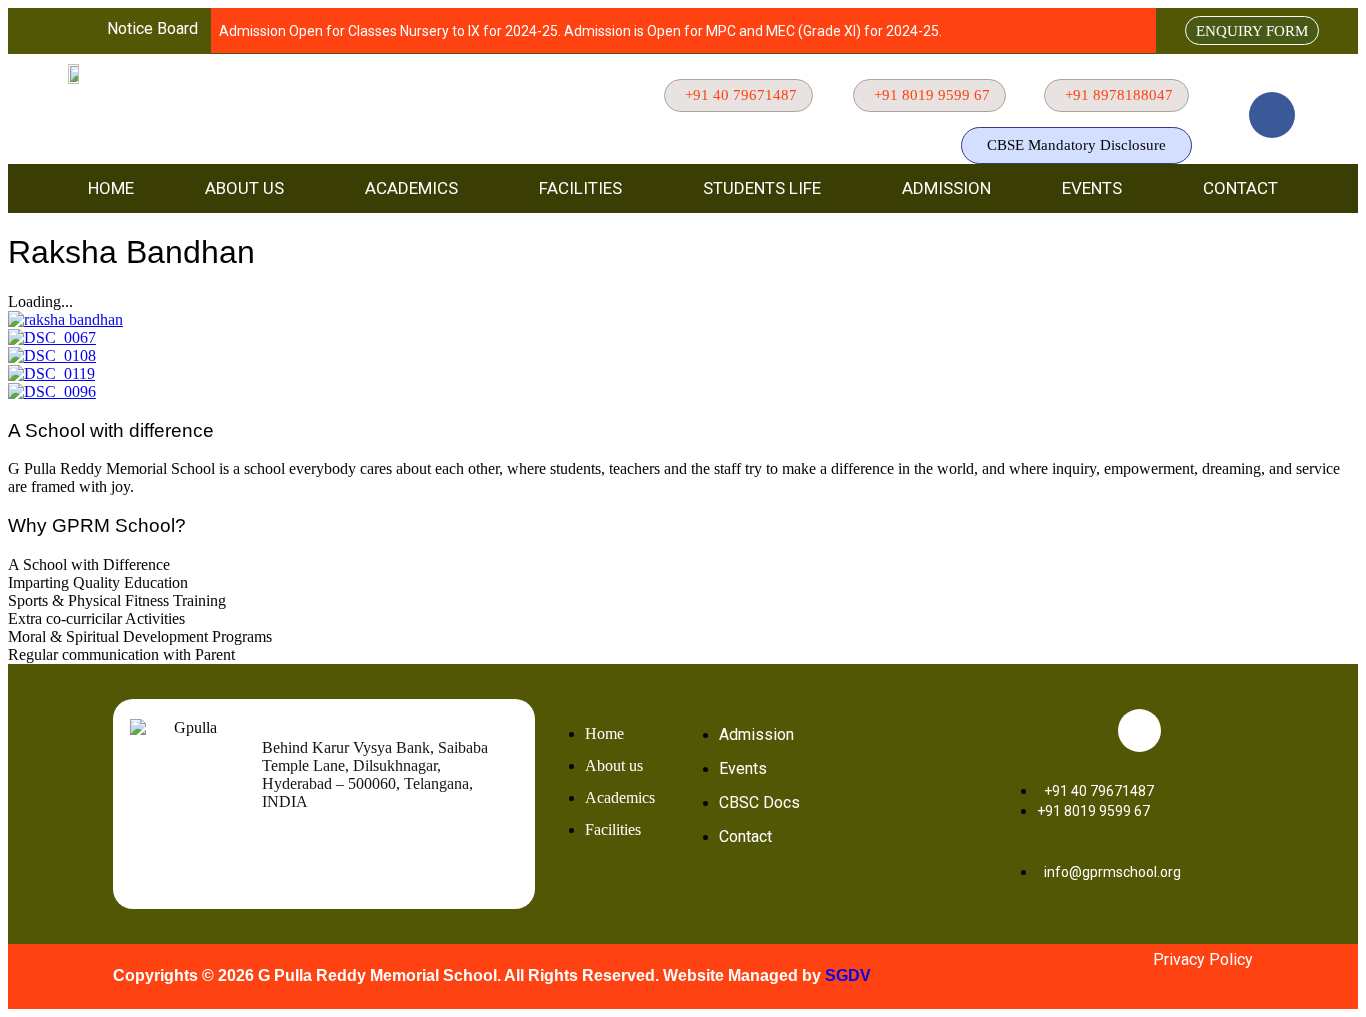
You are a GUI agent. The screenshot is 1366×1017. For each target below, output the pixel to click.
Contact (1240, 188)
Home (111, 188)
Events (1092, 188)
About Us (244, 188)
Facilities (580, 188)
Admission (946, 188)
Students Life (762, 188)
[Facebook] (1272, 115)
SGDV (848, 975)
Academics (411, 188)
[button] (249, 188)
